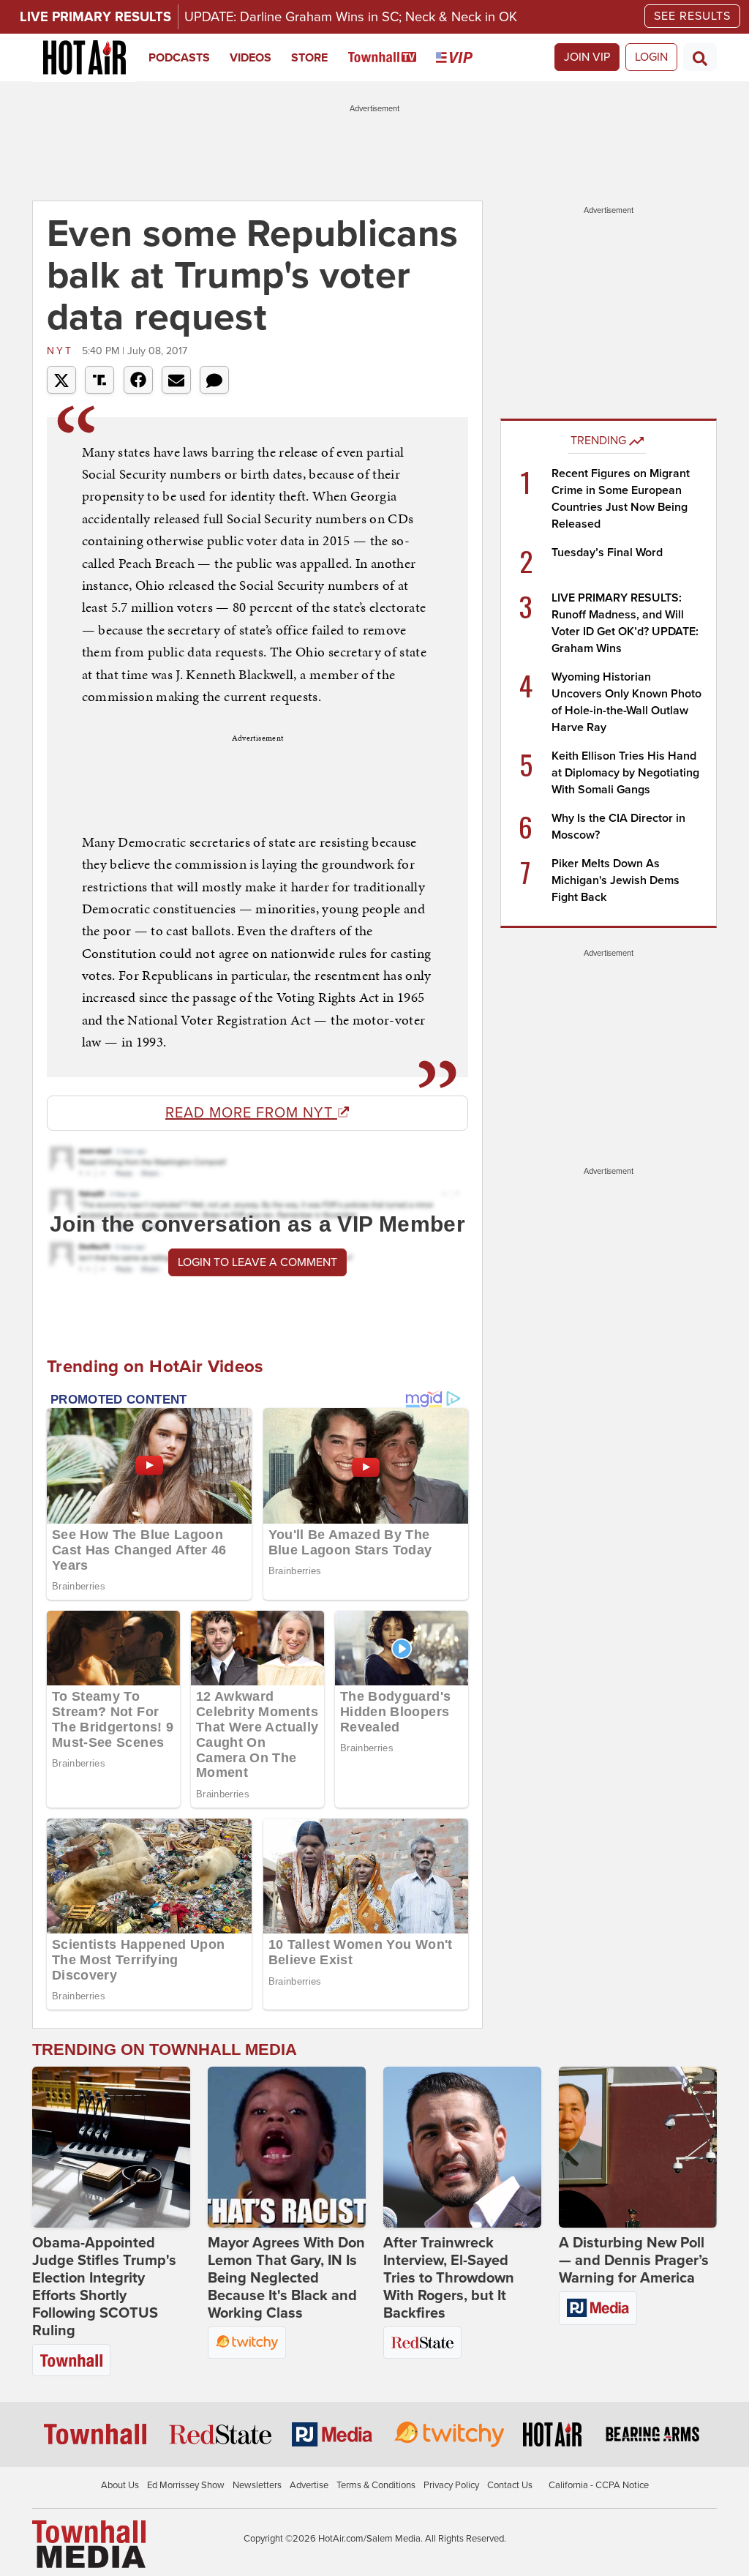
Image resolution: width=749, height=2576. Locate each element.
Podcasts (179, 58)
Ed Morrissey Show (186, 2485)
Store (309, 58)
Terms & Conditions (376, 2485)
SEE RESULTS (692, 16)
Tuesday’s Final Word (607, 553)
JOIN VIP (587, 57)
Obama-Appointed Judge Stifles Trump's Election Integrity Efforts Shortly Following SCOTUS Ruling (104, 2287)
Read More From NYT (251, 1113)
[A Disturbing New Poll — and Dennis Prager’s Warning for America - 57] (638, 2147)
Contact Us (510, 2485)
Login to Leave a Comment (257, 1262)
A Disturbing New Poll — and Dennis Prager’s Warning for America (634, 2261)
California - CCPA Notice (599, 2485)
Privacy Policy (451, 2485)
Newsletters (257, 2485)
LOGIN (651, 57)
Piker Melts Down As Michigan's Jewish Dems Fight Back (616, 880)
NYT (63, 351)
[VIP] (464, 58)
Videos (251, 58)
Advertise (309, 2485)
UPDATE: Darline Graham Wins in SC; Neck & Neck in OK (351, 17)
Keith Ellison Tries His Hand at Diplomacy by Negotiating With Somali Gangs (625, 773)
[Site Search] (700, 57)
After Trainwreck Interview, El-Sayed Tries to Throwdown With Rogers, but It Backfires (449, 2278)
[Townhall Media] (89, 2544)
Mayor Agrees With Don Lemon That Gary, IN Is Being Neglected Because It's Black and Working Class (286, 2278)
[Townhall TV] (392, 58)
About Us (120, 2485)
